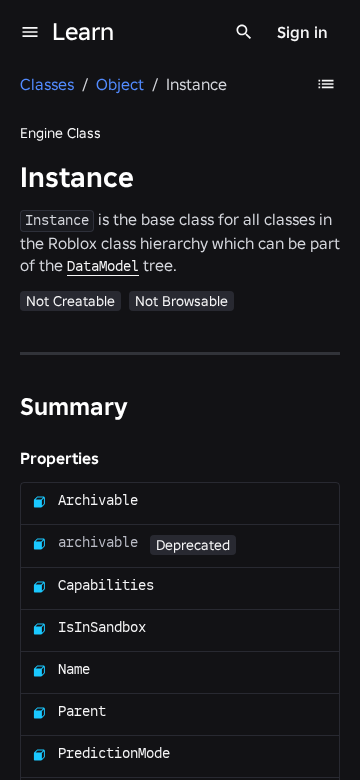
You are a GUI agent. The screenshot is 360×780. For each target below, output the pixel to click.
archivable (98, 542)
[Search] (244, 32)
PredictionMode (114, 753)
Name (74, 669)
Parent (82, 711)
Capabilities (106, 585)
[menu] (30, 32)
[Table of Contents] (326, 84)
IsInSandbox (102, 627)
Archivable (98, 500)
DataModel (103, 266)
